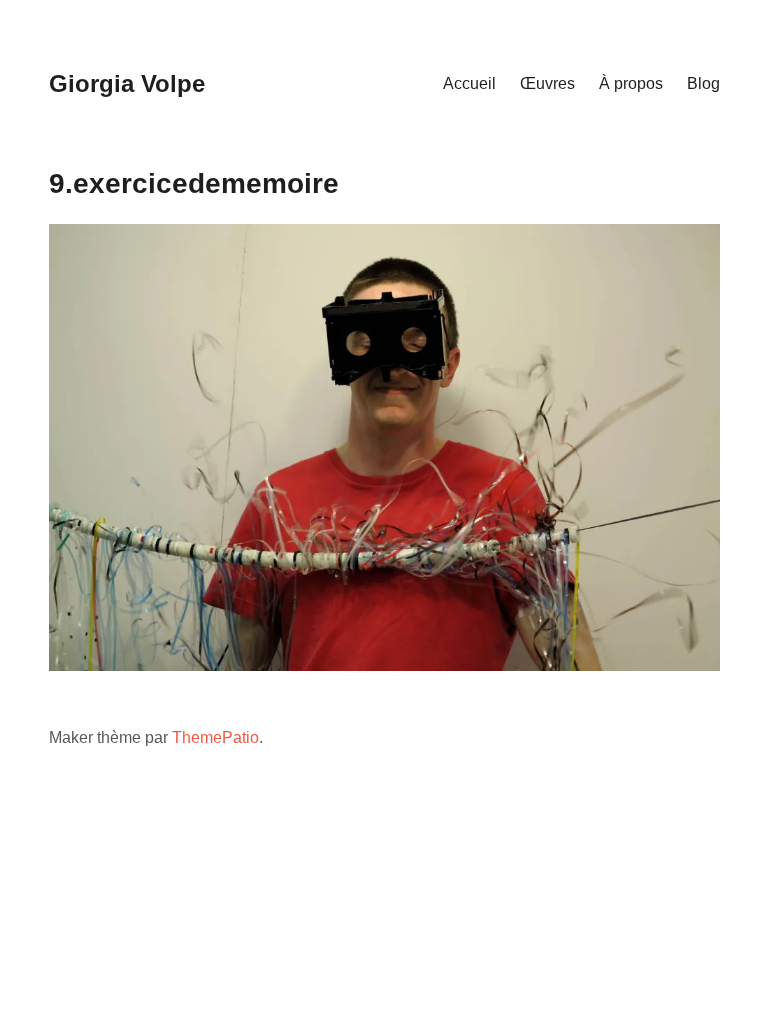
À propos (631, 83)
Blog (703, 83)
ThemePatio (215, 737)
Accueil (469, 83)
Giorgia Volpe (127, 83)
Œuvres (547, 83)
